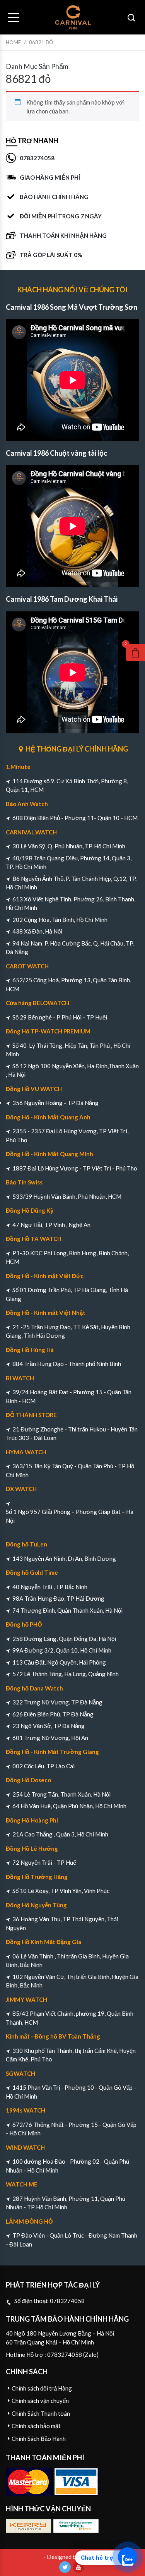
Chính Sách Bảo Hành (39, 2439)
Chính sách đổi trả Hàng (42, 2388)
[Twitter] (65, 2567)
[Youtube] (78, 2567)
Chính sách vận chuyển (40, 2401)
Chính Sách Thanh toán (41, 2413)
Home (13, 42)
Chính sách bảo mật (36, 2426)
